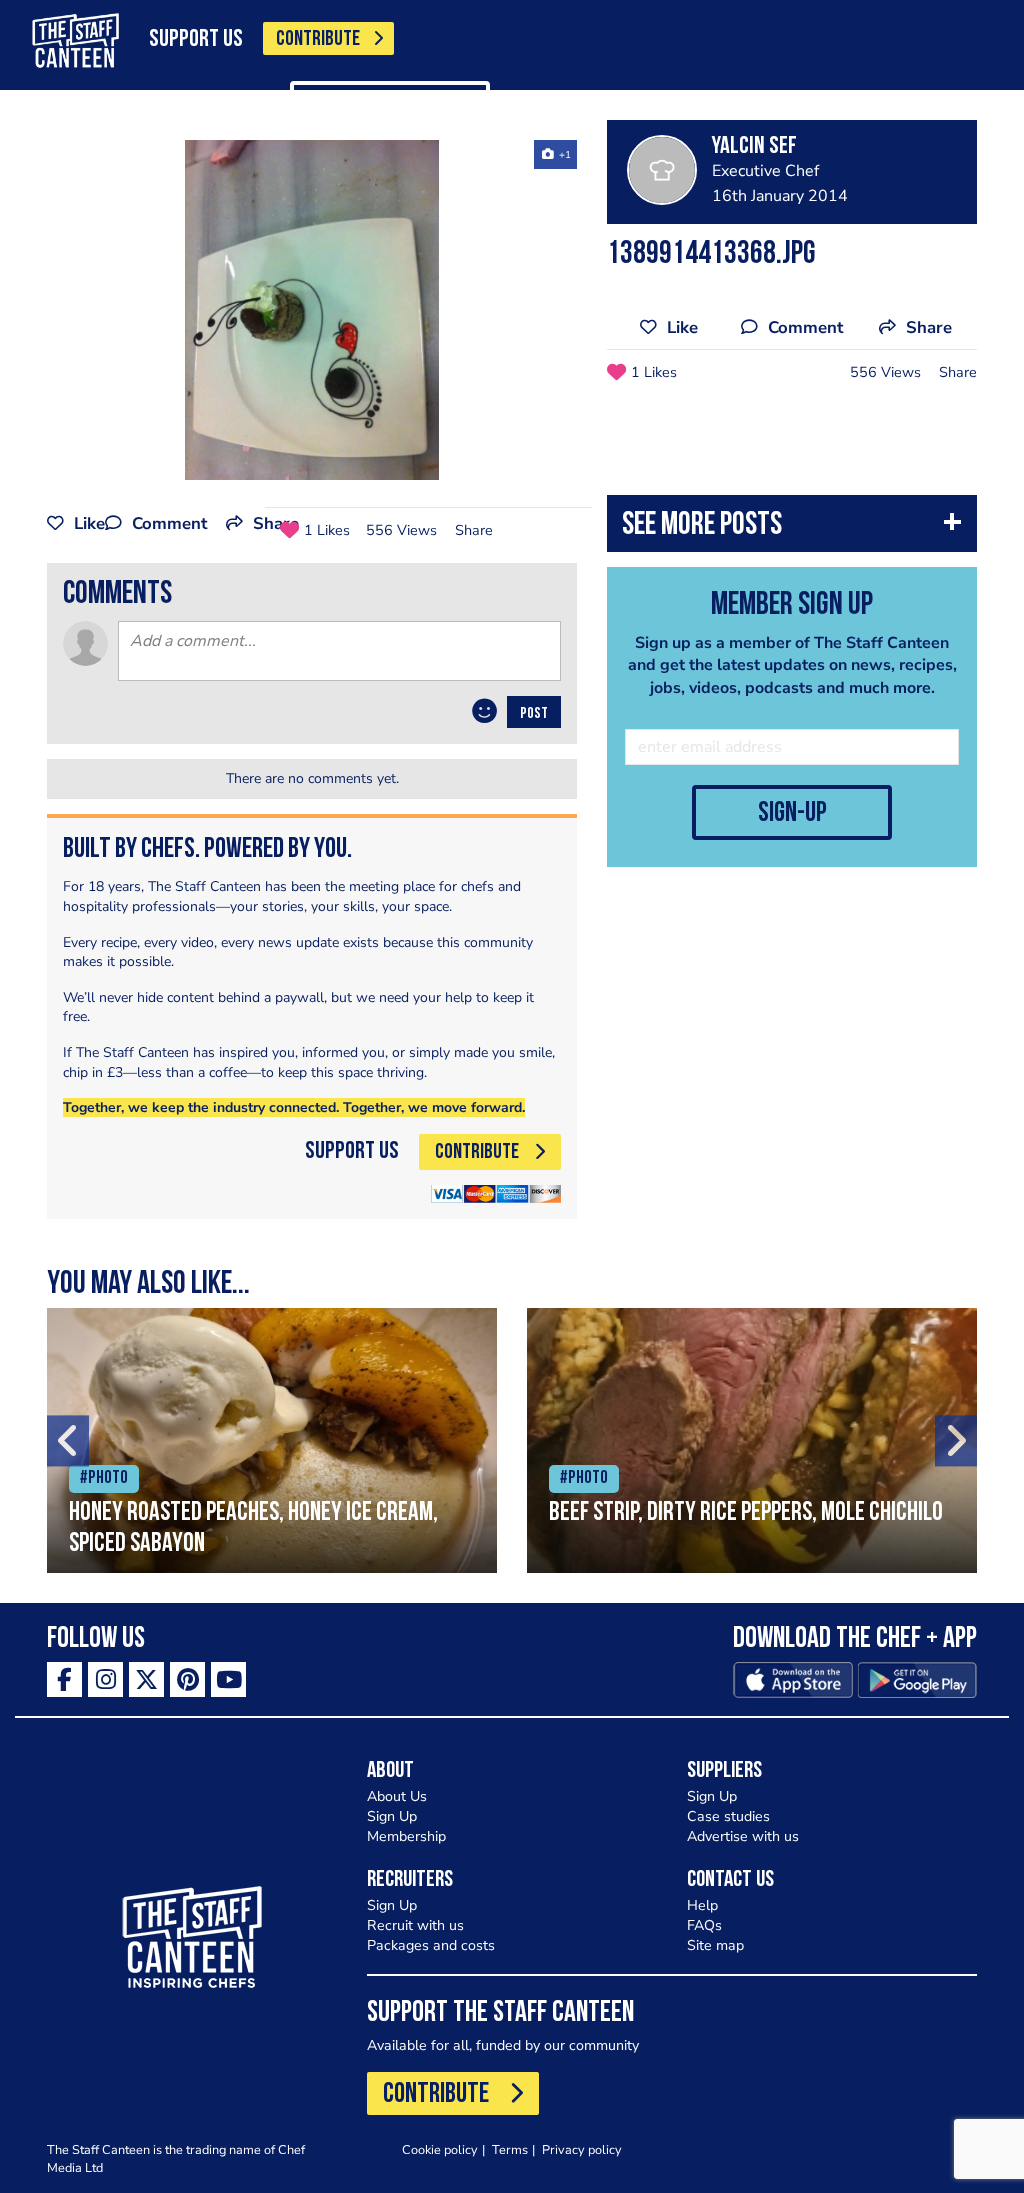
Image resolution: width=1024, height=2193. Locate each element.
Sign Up (392, 1816)
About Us (397, 1796)
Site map (715, 1945)
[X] (146, 1679)
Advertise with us (743, 1836)
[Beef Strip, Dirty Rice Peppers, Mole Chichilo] (752, 1440)
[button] (792, 528)
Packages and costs (431, 1945)
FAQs (704, 1925)
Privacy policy (582, 2149)
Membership (406, 1836)
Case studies (728, 1816)
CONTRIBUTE (318, 39)
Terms (510, 2149)
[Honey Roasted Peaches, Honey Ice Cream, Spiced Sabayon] (272, 1440)
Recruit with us (415, 1925)
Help (702, 1905)
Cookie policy (440, 2149)
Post (534, 714)
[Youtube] (228, 1679)
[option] (312, 310)
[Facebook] (64, 1679)
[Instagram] (105, 1679)
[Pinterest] (187, 1679)
